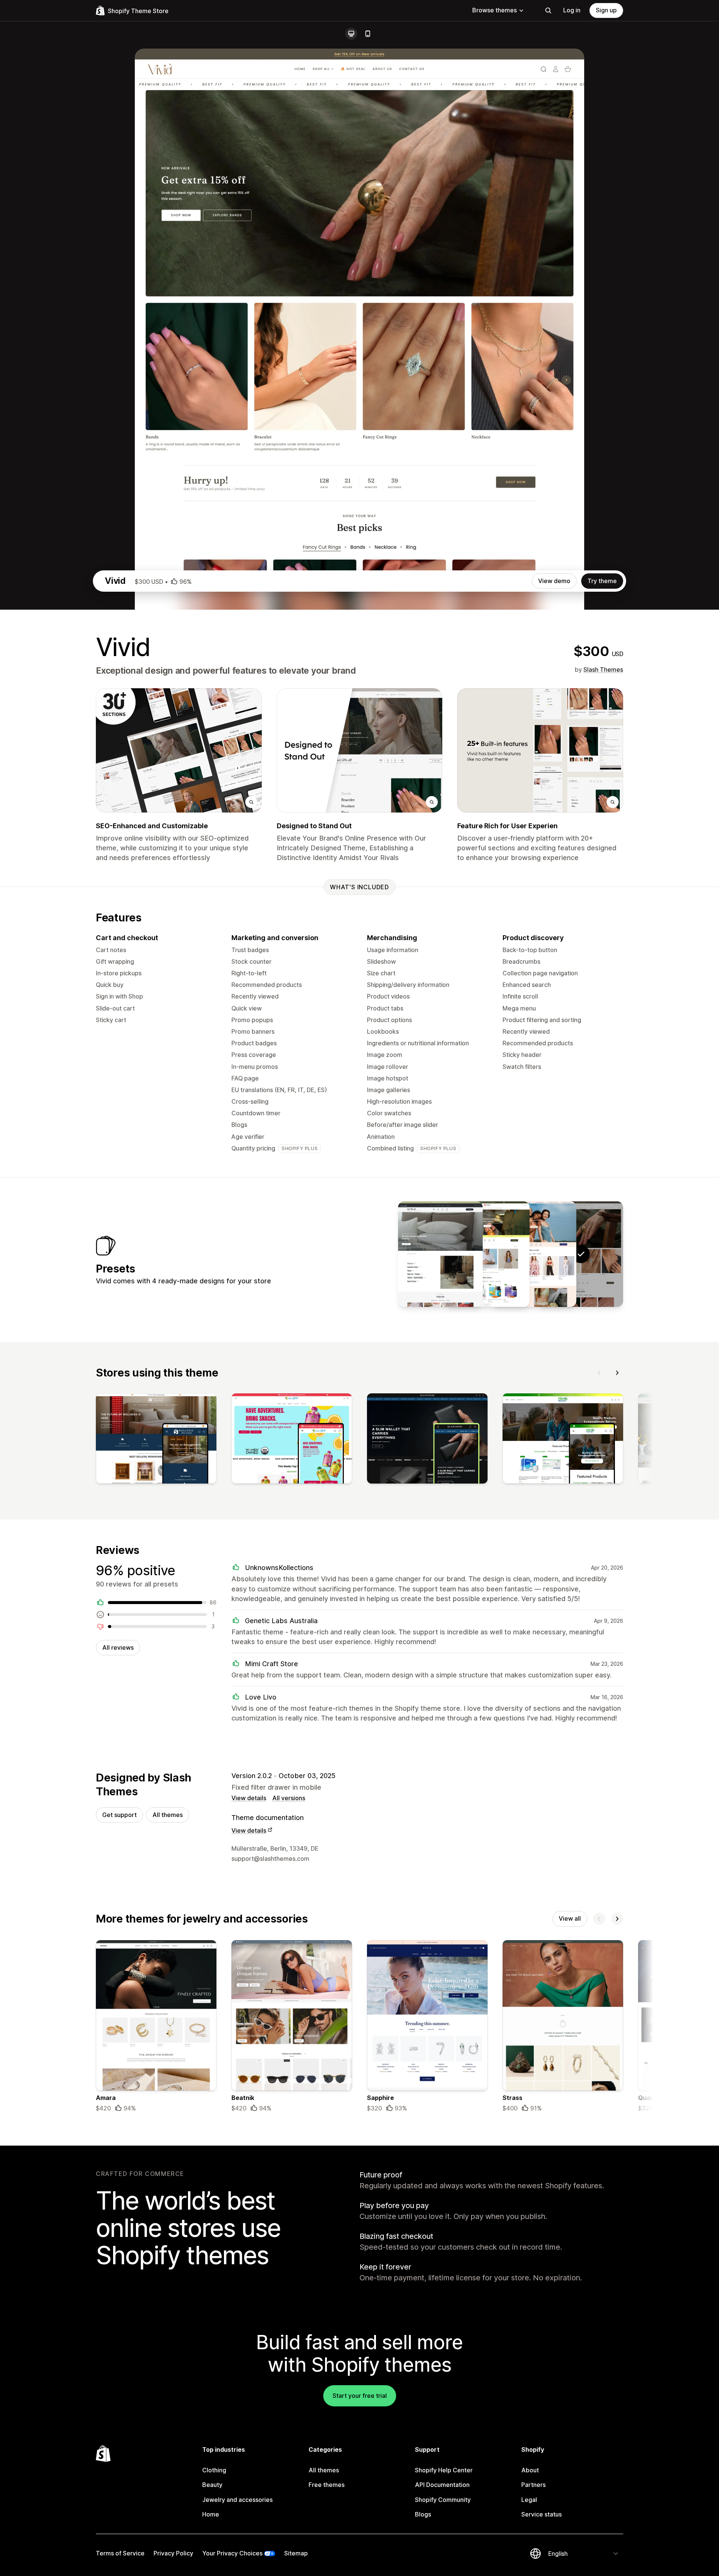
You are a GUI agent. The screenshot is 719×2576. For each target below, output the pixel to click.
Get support (119, 1815)
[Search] (548, 10)
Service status (541, 2514)
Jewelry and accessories (237, 2500)
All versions (289, 1798)
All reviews (118, 1647)
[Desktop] (351, 34)
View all (570, 1918)
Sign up (606, 10)
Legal (529, 2500)
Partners (533, 2485)
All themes (168, 1815)
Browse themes (494, 10)
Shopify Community (443, 2500)
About (530, 2470)
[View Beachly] (534, 1254)
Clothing (214, 2470)
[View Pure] (487, 1254)
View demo (554, 581)
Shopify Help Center (444, 2470)
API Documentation (442, 2485)
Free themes (327, 2485)
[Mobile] (368, 34)
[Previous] (599, 1373)
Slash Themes (603, 670)
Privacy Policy (173, 2553)
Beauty (212, 2485)
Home (211, 2514)
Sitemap (296, 2553)
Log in (572, 10)
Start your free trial (360, 2396)
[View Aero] (440, 1254)
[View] (156, 1440)
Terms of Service (120, 2553)
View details (249, 1798)
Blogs (423, 2514)
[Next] (617, 1373)
